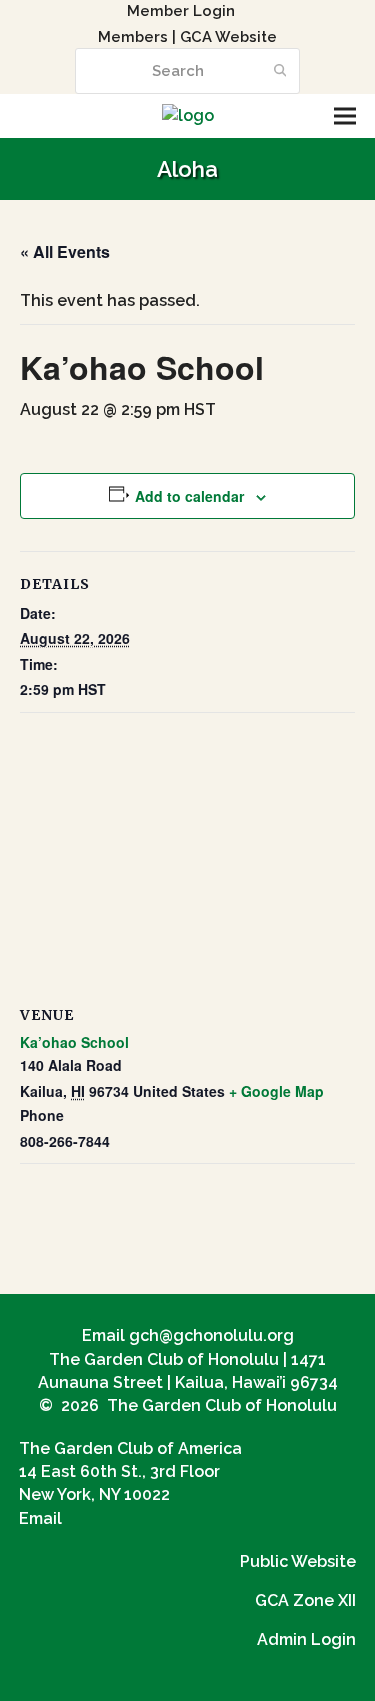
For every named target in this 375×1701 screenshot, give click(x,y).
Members (133, 36)
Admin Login (306, 1639)
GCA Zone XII (305, 1600)
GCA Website (228, 36)
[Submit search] (280, 71)
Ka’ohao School (74, 1042)
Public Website (298, 1561)
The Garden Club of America (130, 1448)
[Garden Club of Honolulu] (188, 115)
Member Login (181, 10)
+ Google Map (276, 1091)
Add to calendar (189, 496)
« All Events (65, 251)
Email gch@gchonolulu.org (188, 1335)
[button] (345, 116)
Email (40, 1518)
